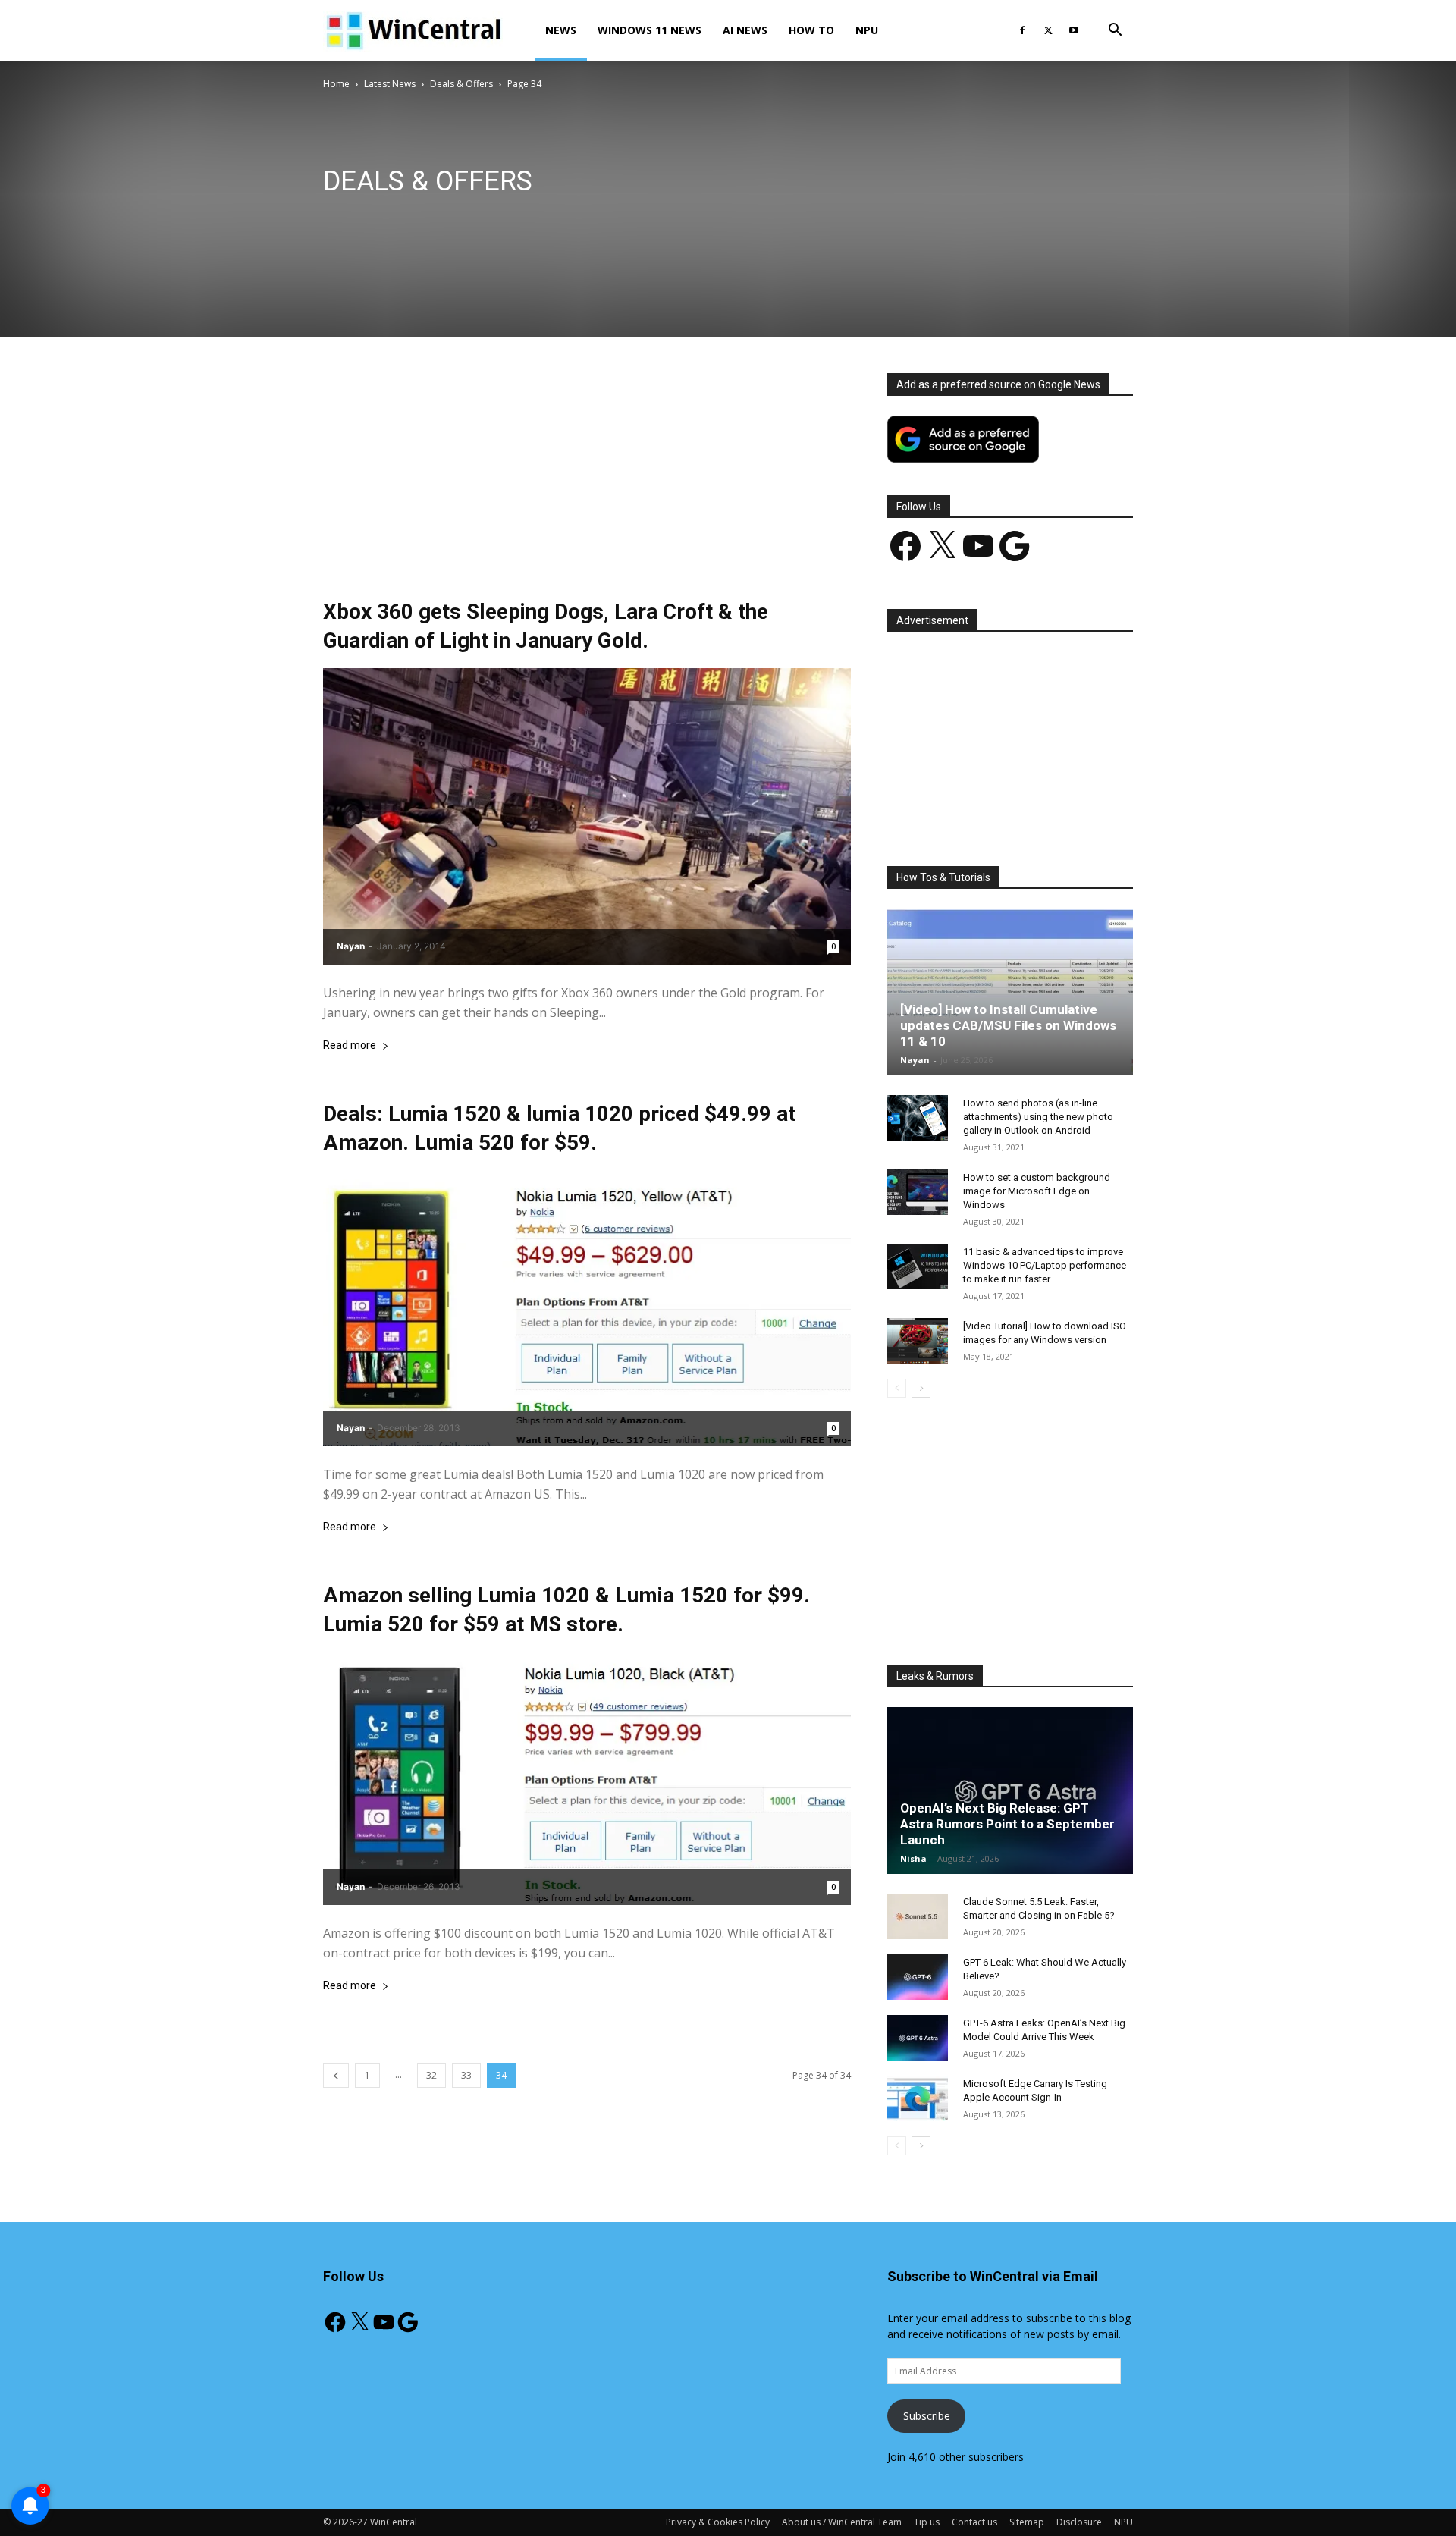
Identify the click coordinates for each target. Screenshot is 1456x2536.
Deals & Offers (461, 84)
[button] (1115, 31)
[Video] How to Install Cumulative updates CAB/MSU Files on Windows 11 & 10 (1008, 1025)
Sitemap (1027, 2522)
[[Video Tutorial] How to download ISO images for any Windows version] (918, 1341)
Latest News (390, 84)
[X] (1048, 30)
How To (811, 30)
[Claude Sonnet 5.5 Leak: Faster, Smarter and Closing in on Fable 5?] (918, 1916)
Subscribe (927, 2416)
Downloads (537, 218)
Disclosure (1079, 2522)
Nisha (913, 1858)
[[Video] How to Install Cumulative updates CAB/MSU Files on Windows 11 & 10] (1010, 992)
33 (466, 2075)
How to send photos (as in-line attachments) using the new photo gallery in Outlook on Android (1038, 1117)
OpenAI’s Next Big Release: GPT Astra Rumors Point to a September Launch (1007, 1824)
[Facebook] (1022, 30)
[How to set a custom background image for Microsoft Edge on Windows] (918, 1192)
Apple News (401, 218)
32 (431, 2075)
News (561, 30)
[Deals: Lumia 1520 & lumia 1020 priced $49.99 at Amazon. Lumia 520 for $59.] (587, 1308)
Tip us (927, 2522)
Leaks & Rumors (665, 218)
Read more (350, 1045)
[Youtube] (1074, 30)
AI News (745, 30)
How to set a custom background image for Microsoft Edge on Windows (1037, 1191)
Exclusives (596, 218)
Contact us (974, 2522)
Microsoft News (746, 218)
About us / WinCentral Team (842, 2522)
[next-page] (921, 1388)
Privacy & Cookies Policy (718, 2522)
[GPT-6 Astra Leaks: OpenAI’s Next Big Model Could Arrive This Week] (918, 2038)
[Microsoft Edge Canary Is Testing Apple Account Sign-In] (918, 2098)
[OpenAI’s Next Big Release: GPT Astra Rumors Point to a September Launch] (1010, 1791)
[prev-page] (336, 2075)
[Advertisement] (587, 485)
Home (336, 84)
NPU (867, 30)
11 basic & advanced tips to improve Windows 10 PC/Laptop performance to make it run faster (1045, 1265)
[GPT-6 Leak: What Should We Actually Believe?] (918, 1977)
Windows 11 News (650, 30)
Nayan (351, 946)
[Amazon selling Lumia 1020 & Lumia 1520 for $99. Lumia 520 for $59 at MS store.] (587, 1778)
